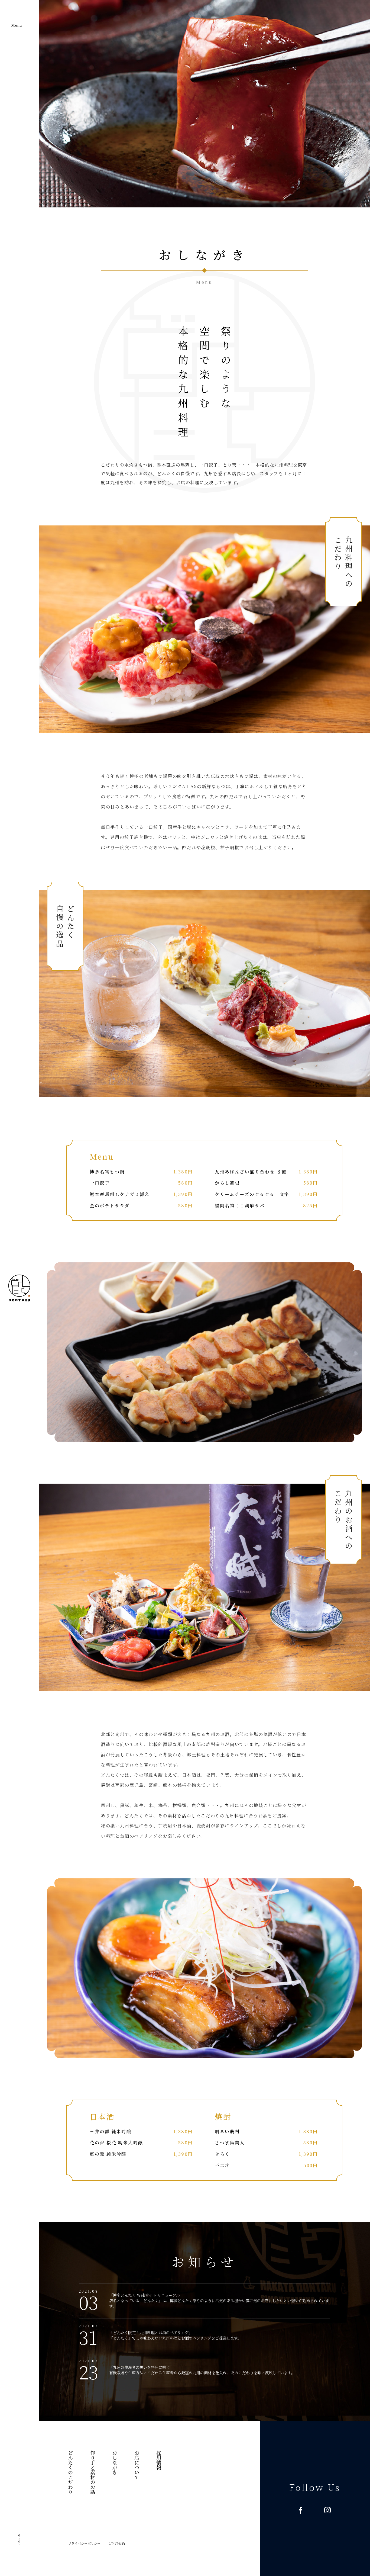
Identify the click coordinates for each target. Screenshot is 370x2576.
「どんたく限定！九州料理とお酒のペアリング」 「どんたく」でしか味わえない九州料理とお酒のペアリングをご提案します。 (175, 2335)
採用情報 (159, 2460)
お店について (137, 2465)
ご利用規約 (117, 2543)
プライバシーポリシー (84, 2543)
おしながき (115, 2462)
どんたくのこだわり (70, 2472)
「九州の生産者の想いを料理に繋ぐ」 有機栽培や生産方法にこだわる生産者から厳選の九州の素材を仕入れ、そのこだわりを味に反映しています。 (202, 2370)
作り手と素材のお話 (92, 2472)
